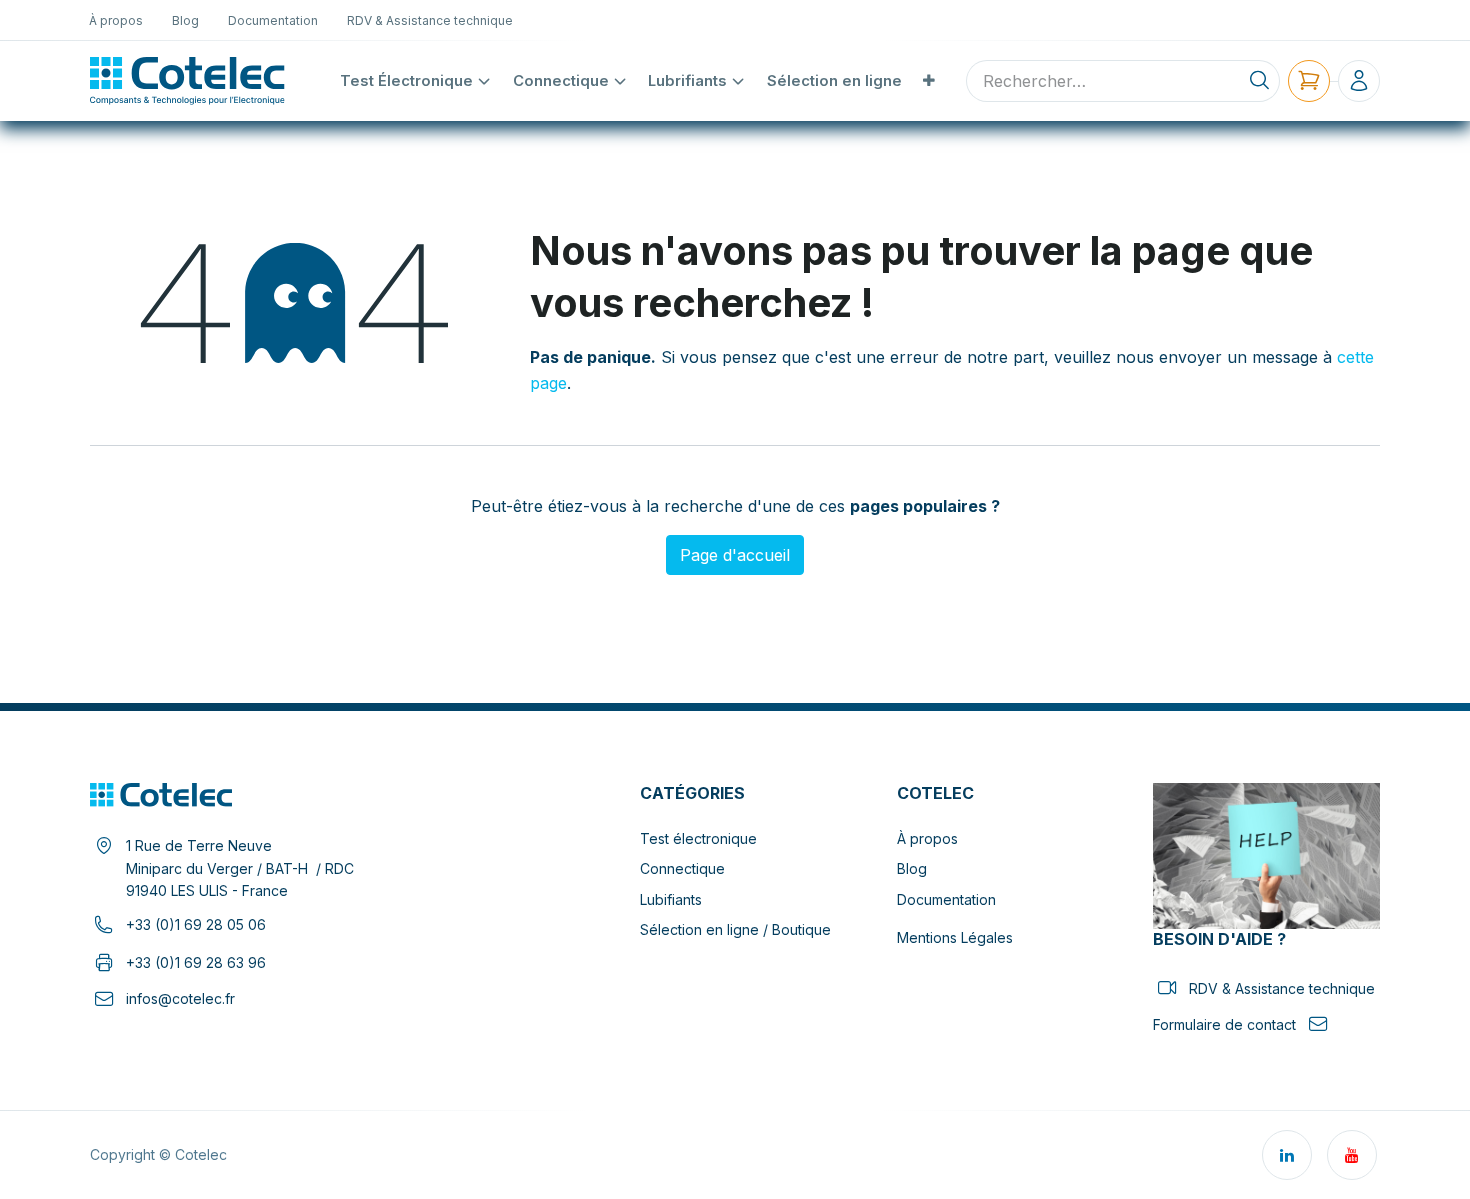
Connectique (682, 868)
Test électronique (698, 838)
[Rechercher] (1259, 81)
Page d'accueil (735, 555)
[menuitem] (116, 20)
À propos (927, 838)
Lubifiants (671, 899)
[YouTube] (1352, 1155)
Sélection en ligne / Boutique (735, 929)
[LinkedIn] (1287, 1155)
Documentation (946, 899)
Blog (912, 868)
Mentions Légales (955, 937)
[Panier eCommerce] (1309, 81)
